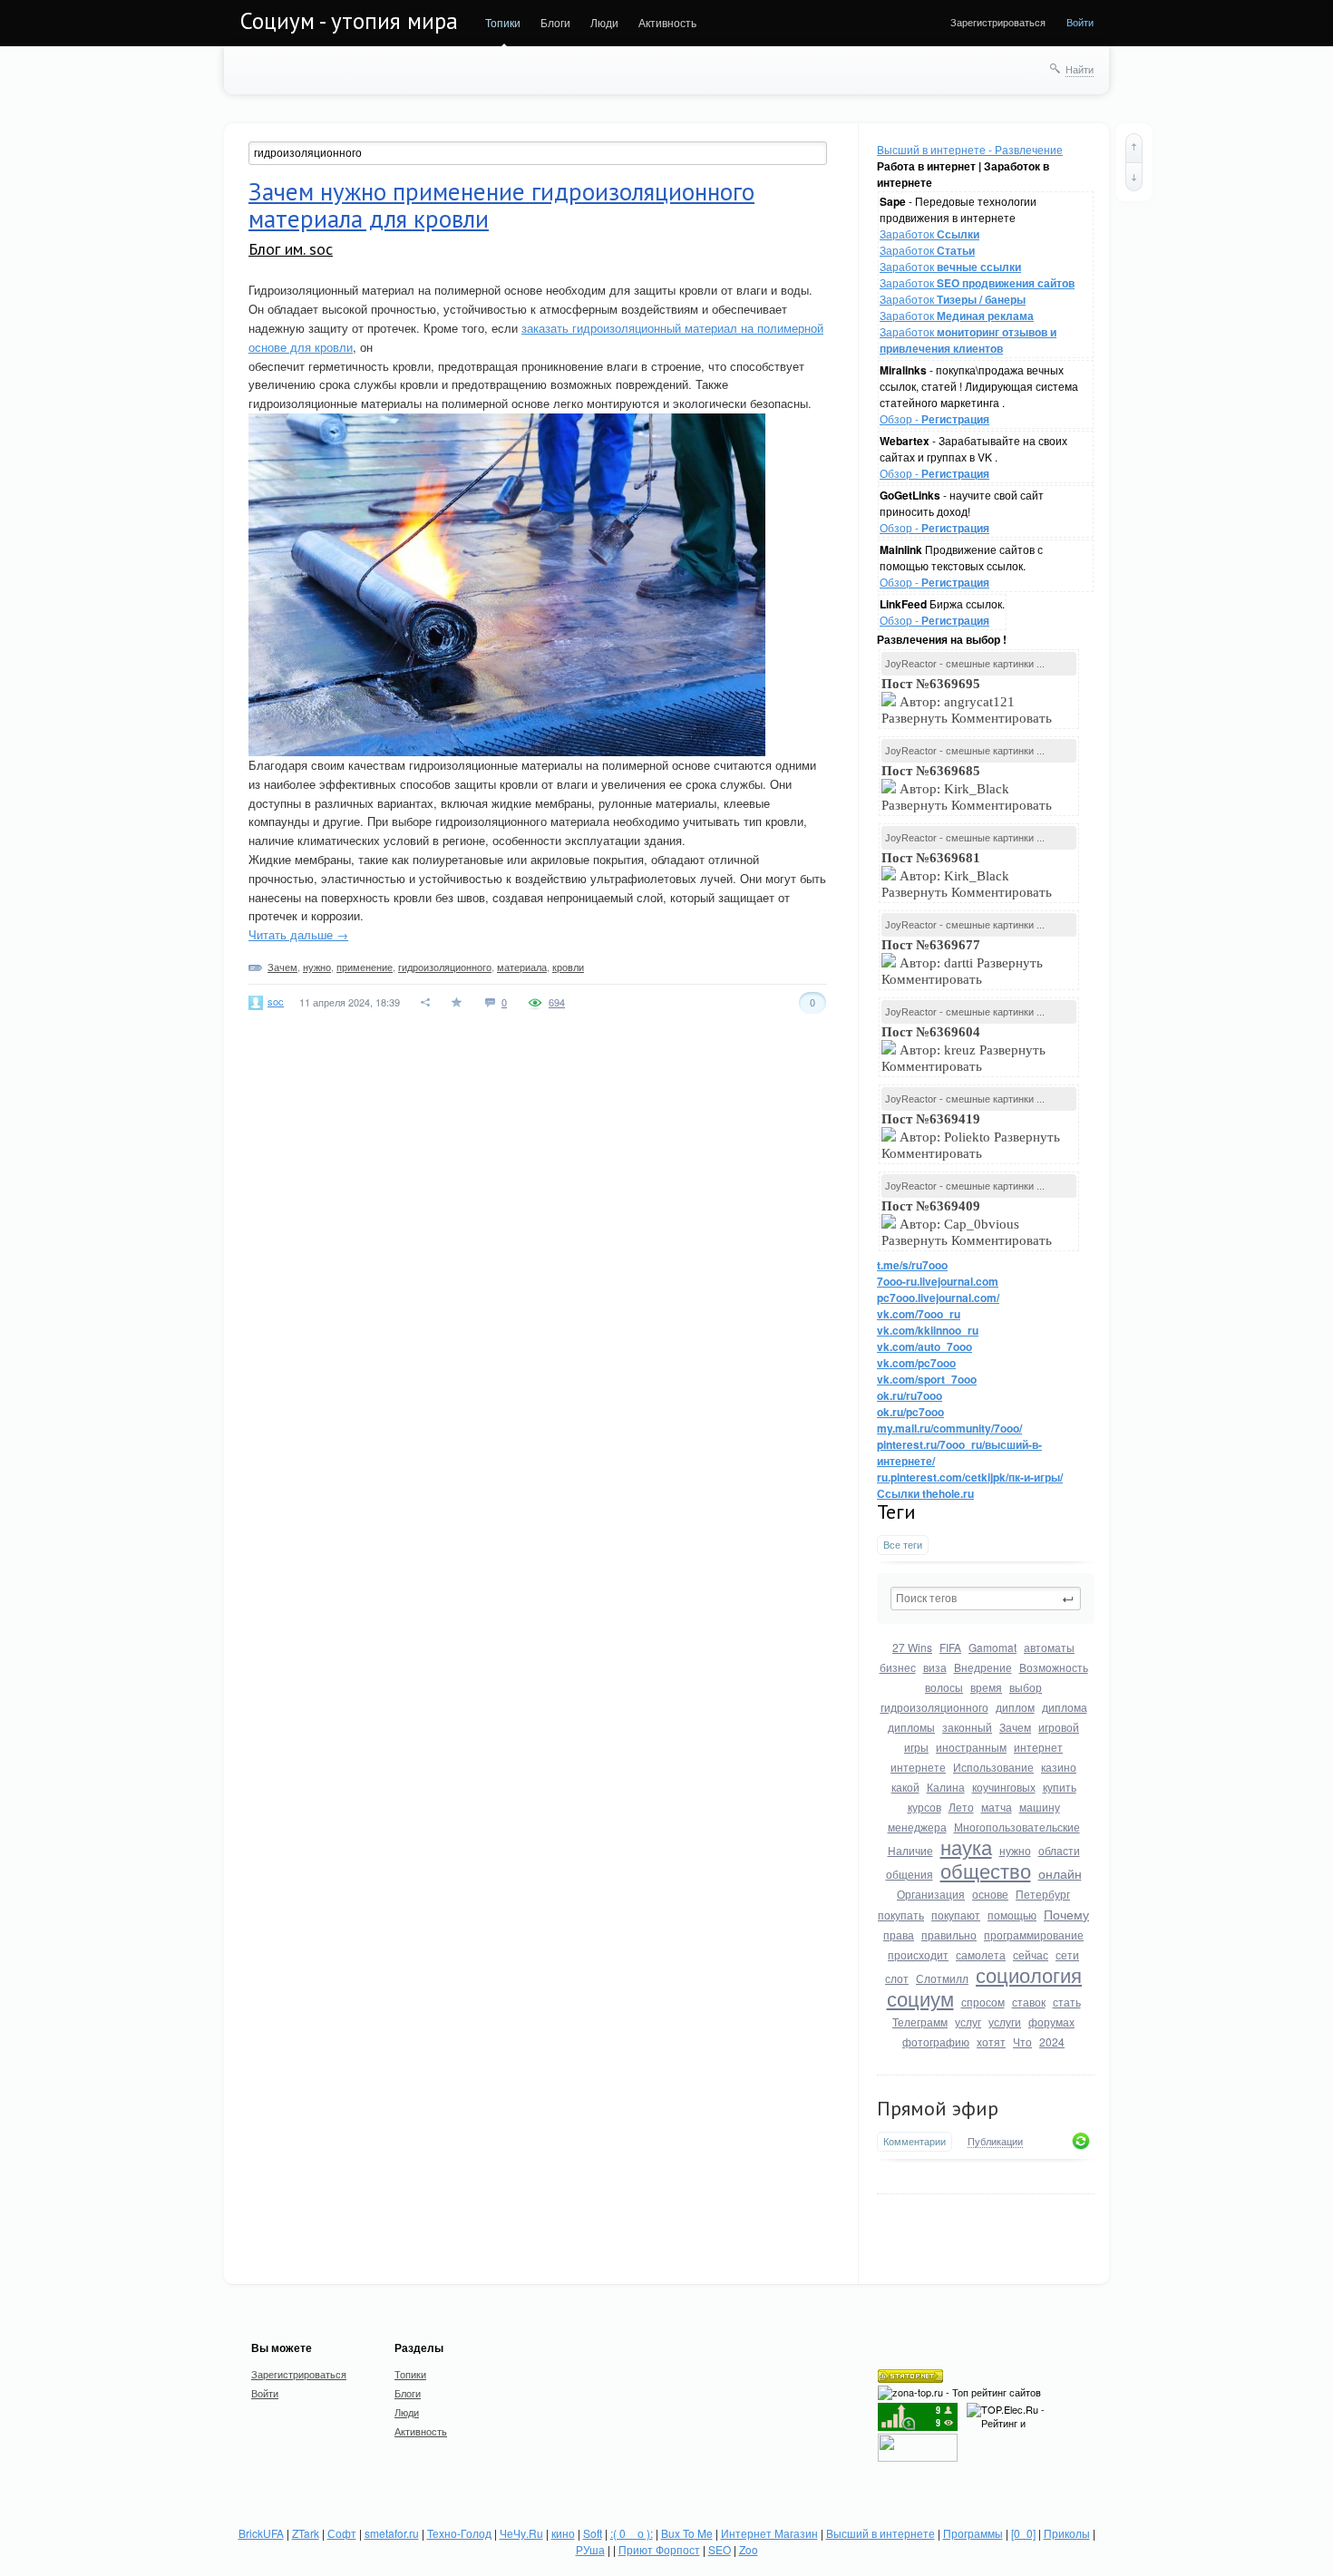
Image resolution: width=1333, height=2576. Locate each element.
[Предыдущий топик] (1134, 148)
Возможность (1054, 1667)
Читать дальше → (298, 934)
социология (1029, 1974)
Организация (931, 1894)
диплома (1065, 1707)
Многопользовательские (1017, 1827)
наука (966, 1847)
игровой (1059, 1727)
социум (920, 1998)
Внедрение (983, 1667)
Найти (1080, 69)
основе (990, 1894)
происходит (918, 1954)
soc (276, 1001)
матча (997, 1807)
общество (986, 1870)
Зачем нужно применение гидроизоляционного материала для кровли (501, 205)
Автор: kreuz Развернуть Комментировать (963, 1049)
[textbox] (986, 1599)
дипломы (911, 1727)
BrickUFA (261, 2533)
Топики (503, 22)
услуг (968, 2022)
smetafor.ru (392, 2533)
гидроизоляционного (934, 1707)
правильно (949, 1934)
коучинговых (1004, 1787)
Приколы (1067, 2533)
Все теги (903, 1545)
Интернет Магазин (769, 2533)
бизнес (898, 1667)
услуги (1005, 2022)
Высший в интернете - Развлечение (970, 149)
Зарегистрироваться (998, 22)
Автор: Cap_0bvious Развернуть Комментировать (968, 1223)
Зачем (1015, 1727)
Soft (593, 2533)
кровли (568, 967)
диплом (1015, 1707)
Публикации (995, 2142)
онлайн (1060, 1873)
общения (910, 1874)
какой (905, 1787)
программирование (1034, 1934)
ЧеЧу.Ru (521, 2533)
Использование (993, 1767)
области (1059, 1850)
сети (1067, 1954)
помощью (1012, 1915)
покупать (901, 1915)
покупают (956, 1915)
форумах (1051, 2022)
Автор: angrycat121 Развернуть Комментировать (968, 701)
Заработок (929, 233)
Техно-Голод (459, 2533)
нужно (1015, 1850)
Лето (961, 1807)
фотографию (936, 2041)
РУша (590, 2549)
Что (1022, 2041)
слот (897, 1978)
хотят (991, 2041)
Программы (973, 2533)
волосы (944, 1687)
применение (365, 967)
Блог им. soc (291, 249)
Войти (1080, 22)
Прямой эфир (938, 2108)
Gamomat (992, 1647)
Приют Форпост (659, 2549)
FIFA (950, 1647)
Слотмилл (942, 1978)
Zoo (749, 2549)
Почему (1066, 1914)
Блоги (555, 22)
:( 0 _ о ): (632, 2533)
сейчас (1031, 1954)
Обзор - (934, 418)
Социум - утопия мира (349, 21)
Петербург (1043, 1894)
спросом (983, 2002)
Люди (604, 22)
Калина (946, 1787)
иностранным (971, 1747)
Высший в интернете (881, 2533)
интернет (1038, 1747)
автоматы (1049, 1647)
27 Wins (912, 1647)
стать (1067, 2002)
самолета (981, 1954)
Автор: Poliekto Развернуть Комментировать (971, 1136)
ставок (1029, 2002)
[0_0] (1023, 2533)
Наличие (910, 1850)
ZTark (306, 2533)
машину (1040, 1807)
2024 (1052, 2041)
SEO (720, 2549)
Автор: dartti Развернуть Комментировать (962, 962)
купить (1060, 1787)
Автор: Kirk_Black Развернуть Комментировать (968, 788)
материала (522, 967)
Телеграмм (920, 2022)
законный (967, 1727)
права (899, 1934)
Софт (342, 2533)
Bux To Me (687, 2533)
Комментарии (915, 2141)
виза (935, 1667)
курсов (924, 1807)
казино (1059, 1767)
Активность (667, 22)
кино (563, 2533)
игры (916, 1747)
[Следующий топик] (1134, 177)
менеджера (917, 1827)
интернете (918, 1767)
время (986, 1687)
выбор (1026, 1687)
